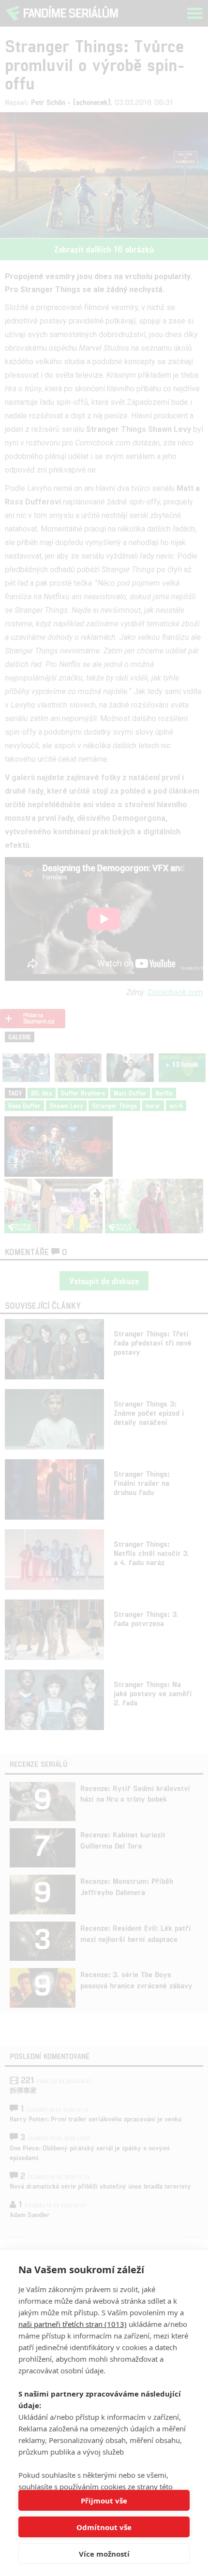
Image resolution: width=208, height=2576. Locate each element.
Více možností (104, 2554)
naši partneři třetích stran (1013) (73, 2324)
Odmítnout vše (104, 2527)
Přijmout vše (104, 2501)
